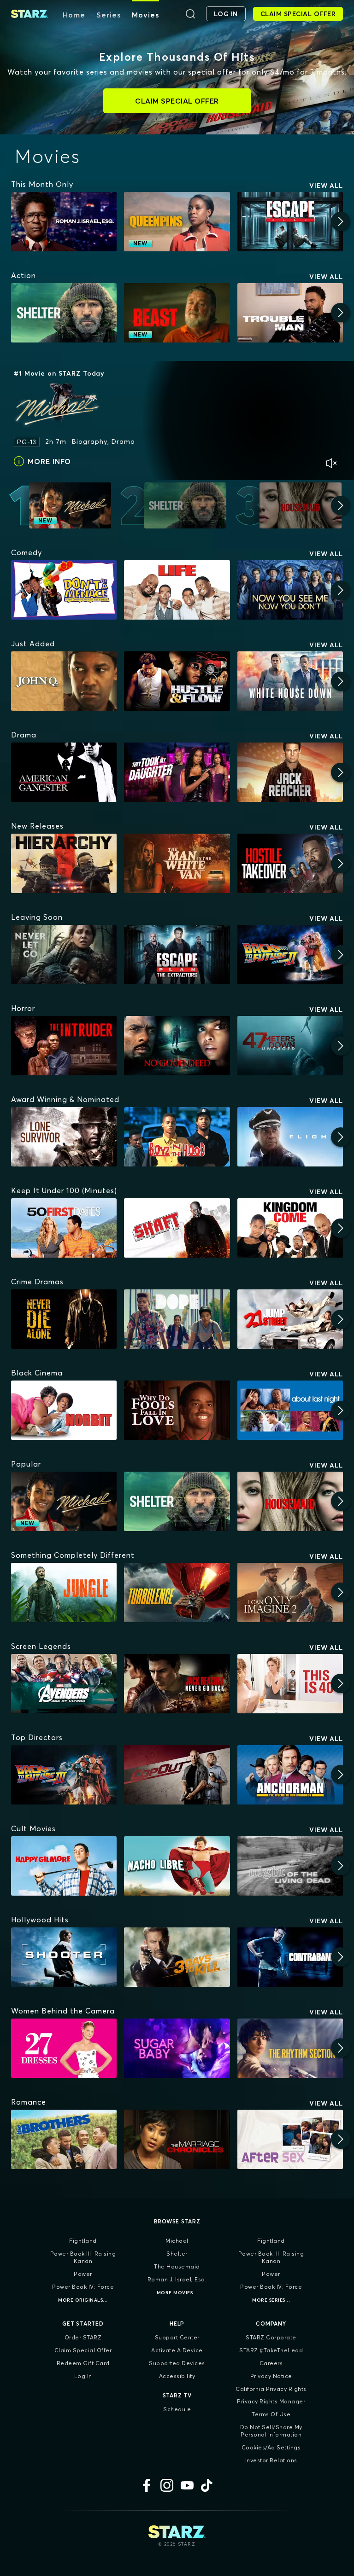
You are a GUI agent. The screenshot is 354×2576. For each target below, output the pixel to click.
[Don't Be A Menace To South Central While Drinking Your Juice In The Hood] (64, 590)
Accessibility (177, 2376)
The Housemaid (177, 2266)
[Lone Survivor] (64, 1137)
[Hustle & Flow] (177, 681)
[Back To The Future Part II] (290, 954)
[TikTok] (207, 2485)
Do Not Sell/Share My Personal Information (271, 2431)
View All (326, 186)
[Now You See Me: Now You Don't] (290, 590)
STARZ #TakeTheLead (271, 2350)
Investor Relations (271, 2460)
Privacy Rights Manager (271, 2401)
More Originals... (83, 2300)
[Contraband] (290, 1957)
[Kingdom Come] (290, 1228)
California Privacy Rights (271, 2389)
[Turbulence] (177, 1593)
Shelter (177, 2254)
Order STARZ (83, 2337)
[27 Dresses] (64, 2048)
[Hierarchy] (64, 863)
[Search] (190, 14)
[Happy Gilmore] (64, 1866)
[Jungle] (64, 1593)
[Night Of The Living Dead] (290, 1866)
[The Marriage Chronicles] (177, 2139)
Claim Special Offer (83, 2350)
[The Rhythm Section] (290, 2048)
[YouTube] (187, 2485)
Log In (83, 2376)
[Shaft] (177, 1228)
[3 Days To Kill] (177, 1957)
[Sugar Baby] (177, 2048)
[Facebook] (147, 2485)
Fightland (83, 2241)
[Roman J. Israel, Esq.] (64, 222)
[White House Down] (290, 681)
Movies (145, 15)
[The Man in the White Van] (177, 863)
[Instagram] (167, 2485)
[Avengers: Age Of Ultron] (64, 1684)
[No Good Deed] (177, 1046)
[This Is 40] (290, 1684)
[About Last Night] (290, 1410)
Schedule (177, 2409)
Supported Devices (177, 2363)
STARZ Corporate (271, 2337)
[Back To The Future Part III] (64, 1775)
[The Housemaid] (290, 1501)
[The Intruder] (64, 1046)
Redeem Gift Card (83, 2363)
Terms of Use (271, 2414)
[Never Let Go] (64, 954)
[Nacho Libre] (177, 1866)
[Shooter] (64, 1957)
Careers (271, 2363)
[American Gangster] (64, 772)
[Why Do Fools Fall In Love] (177, 1410)
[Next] (341, 221)
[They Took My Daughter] (177, 772)
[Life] (177, 590)
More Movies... (177, 2293)
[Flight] (290, 1137)
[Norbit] (64, 1410)
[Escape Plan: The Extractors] (177, 954)
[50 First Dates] (64, 1228)
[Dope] (177, 1319)
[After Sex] (290, 2139)
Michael (177, 2241)
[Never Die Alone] (64, 1319)
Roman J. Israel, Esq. (177, 2279)
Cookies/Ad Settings (271, 2447)
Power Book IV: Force (83, 2287)
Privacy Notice (271, 2376)
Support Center (177, 2337)
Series (109, 15)
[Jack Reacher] (290, 772)
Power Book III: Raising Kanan (83, 2257)
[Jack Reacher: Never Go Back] (177, 1684)
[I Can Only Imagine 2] (290, 1593)
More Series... (271, 2300)
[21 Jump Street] (290, 1319)
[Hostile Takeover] (290, 863)
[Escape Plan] (290, 222)
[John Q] (64, 681)
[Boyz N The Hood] (177, 1137)
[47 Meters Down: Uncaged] (290, 1046)
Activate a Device (177, 2350)
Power (83, 2274)
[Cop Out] (177, 1775)
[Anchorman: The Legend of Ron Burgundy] (290, 1775)
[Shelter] (64, 313)
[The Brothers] (64, 2139)
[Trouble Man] (290, 313)
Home (74, 15)
